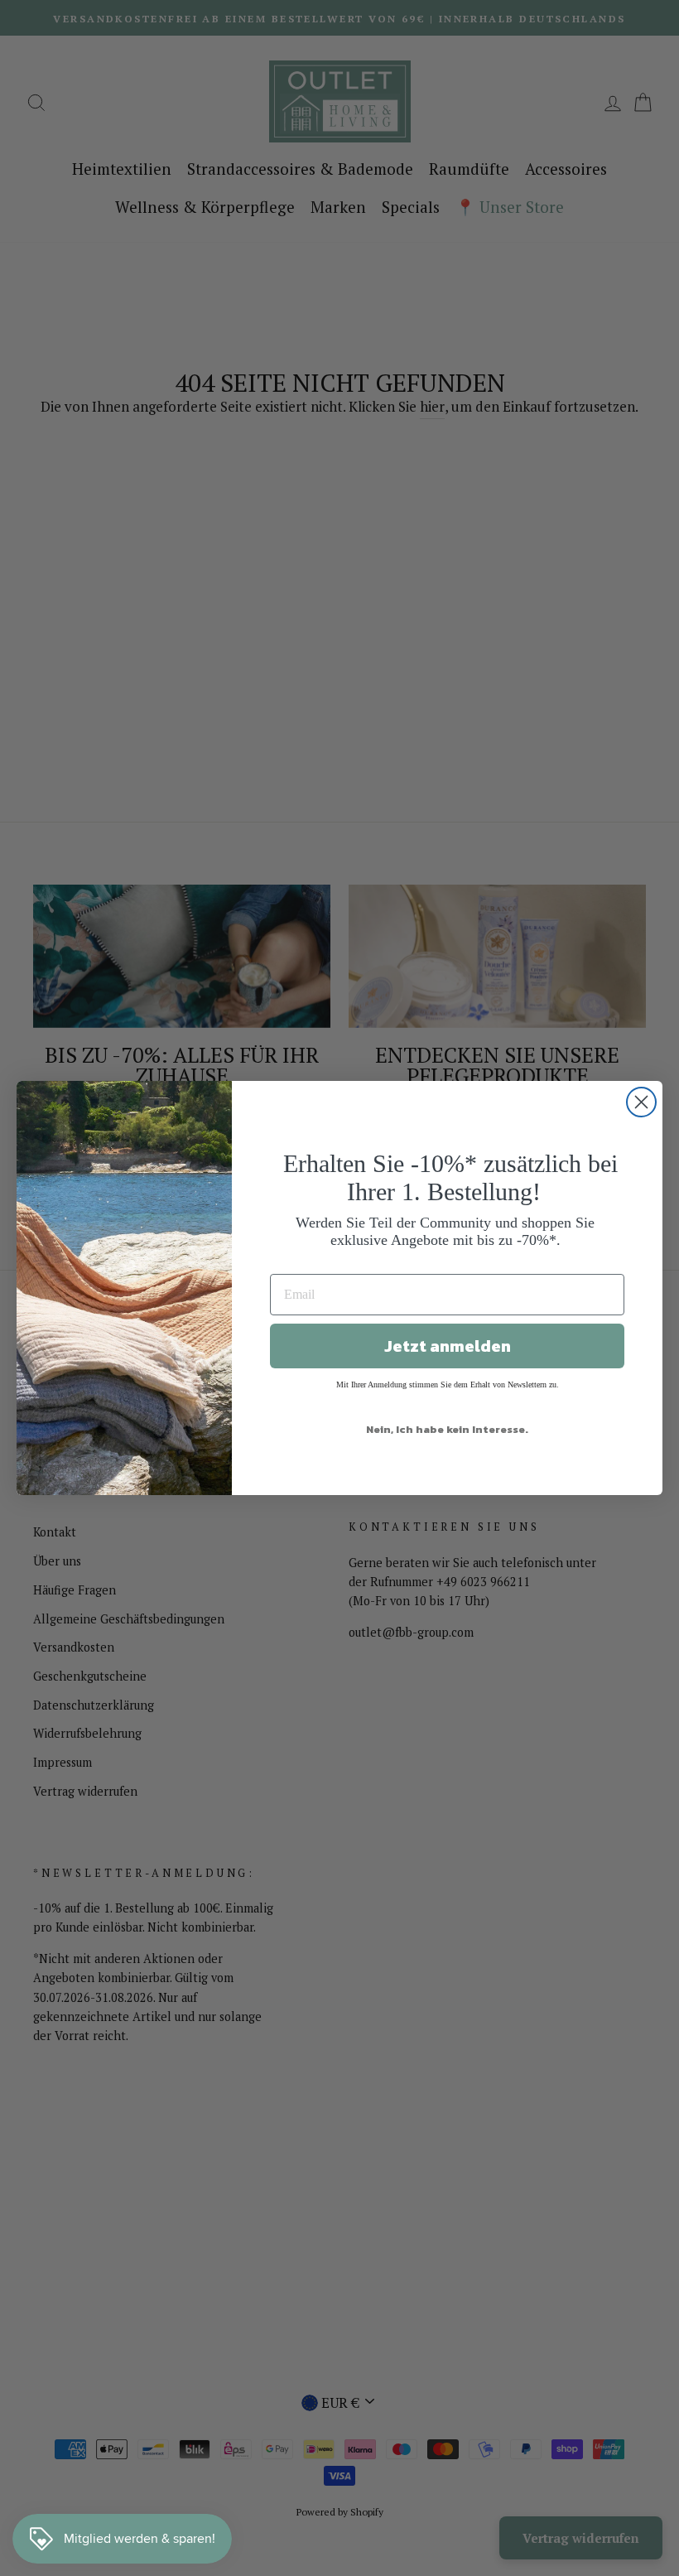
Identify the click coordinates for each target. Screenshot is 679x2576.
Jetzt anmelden (448, 1346)
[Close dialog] (641, 1102)
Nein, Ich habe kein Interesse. (447, 1429)
